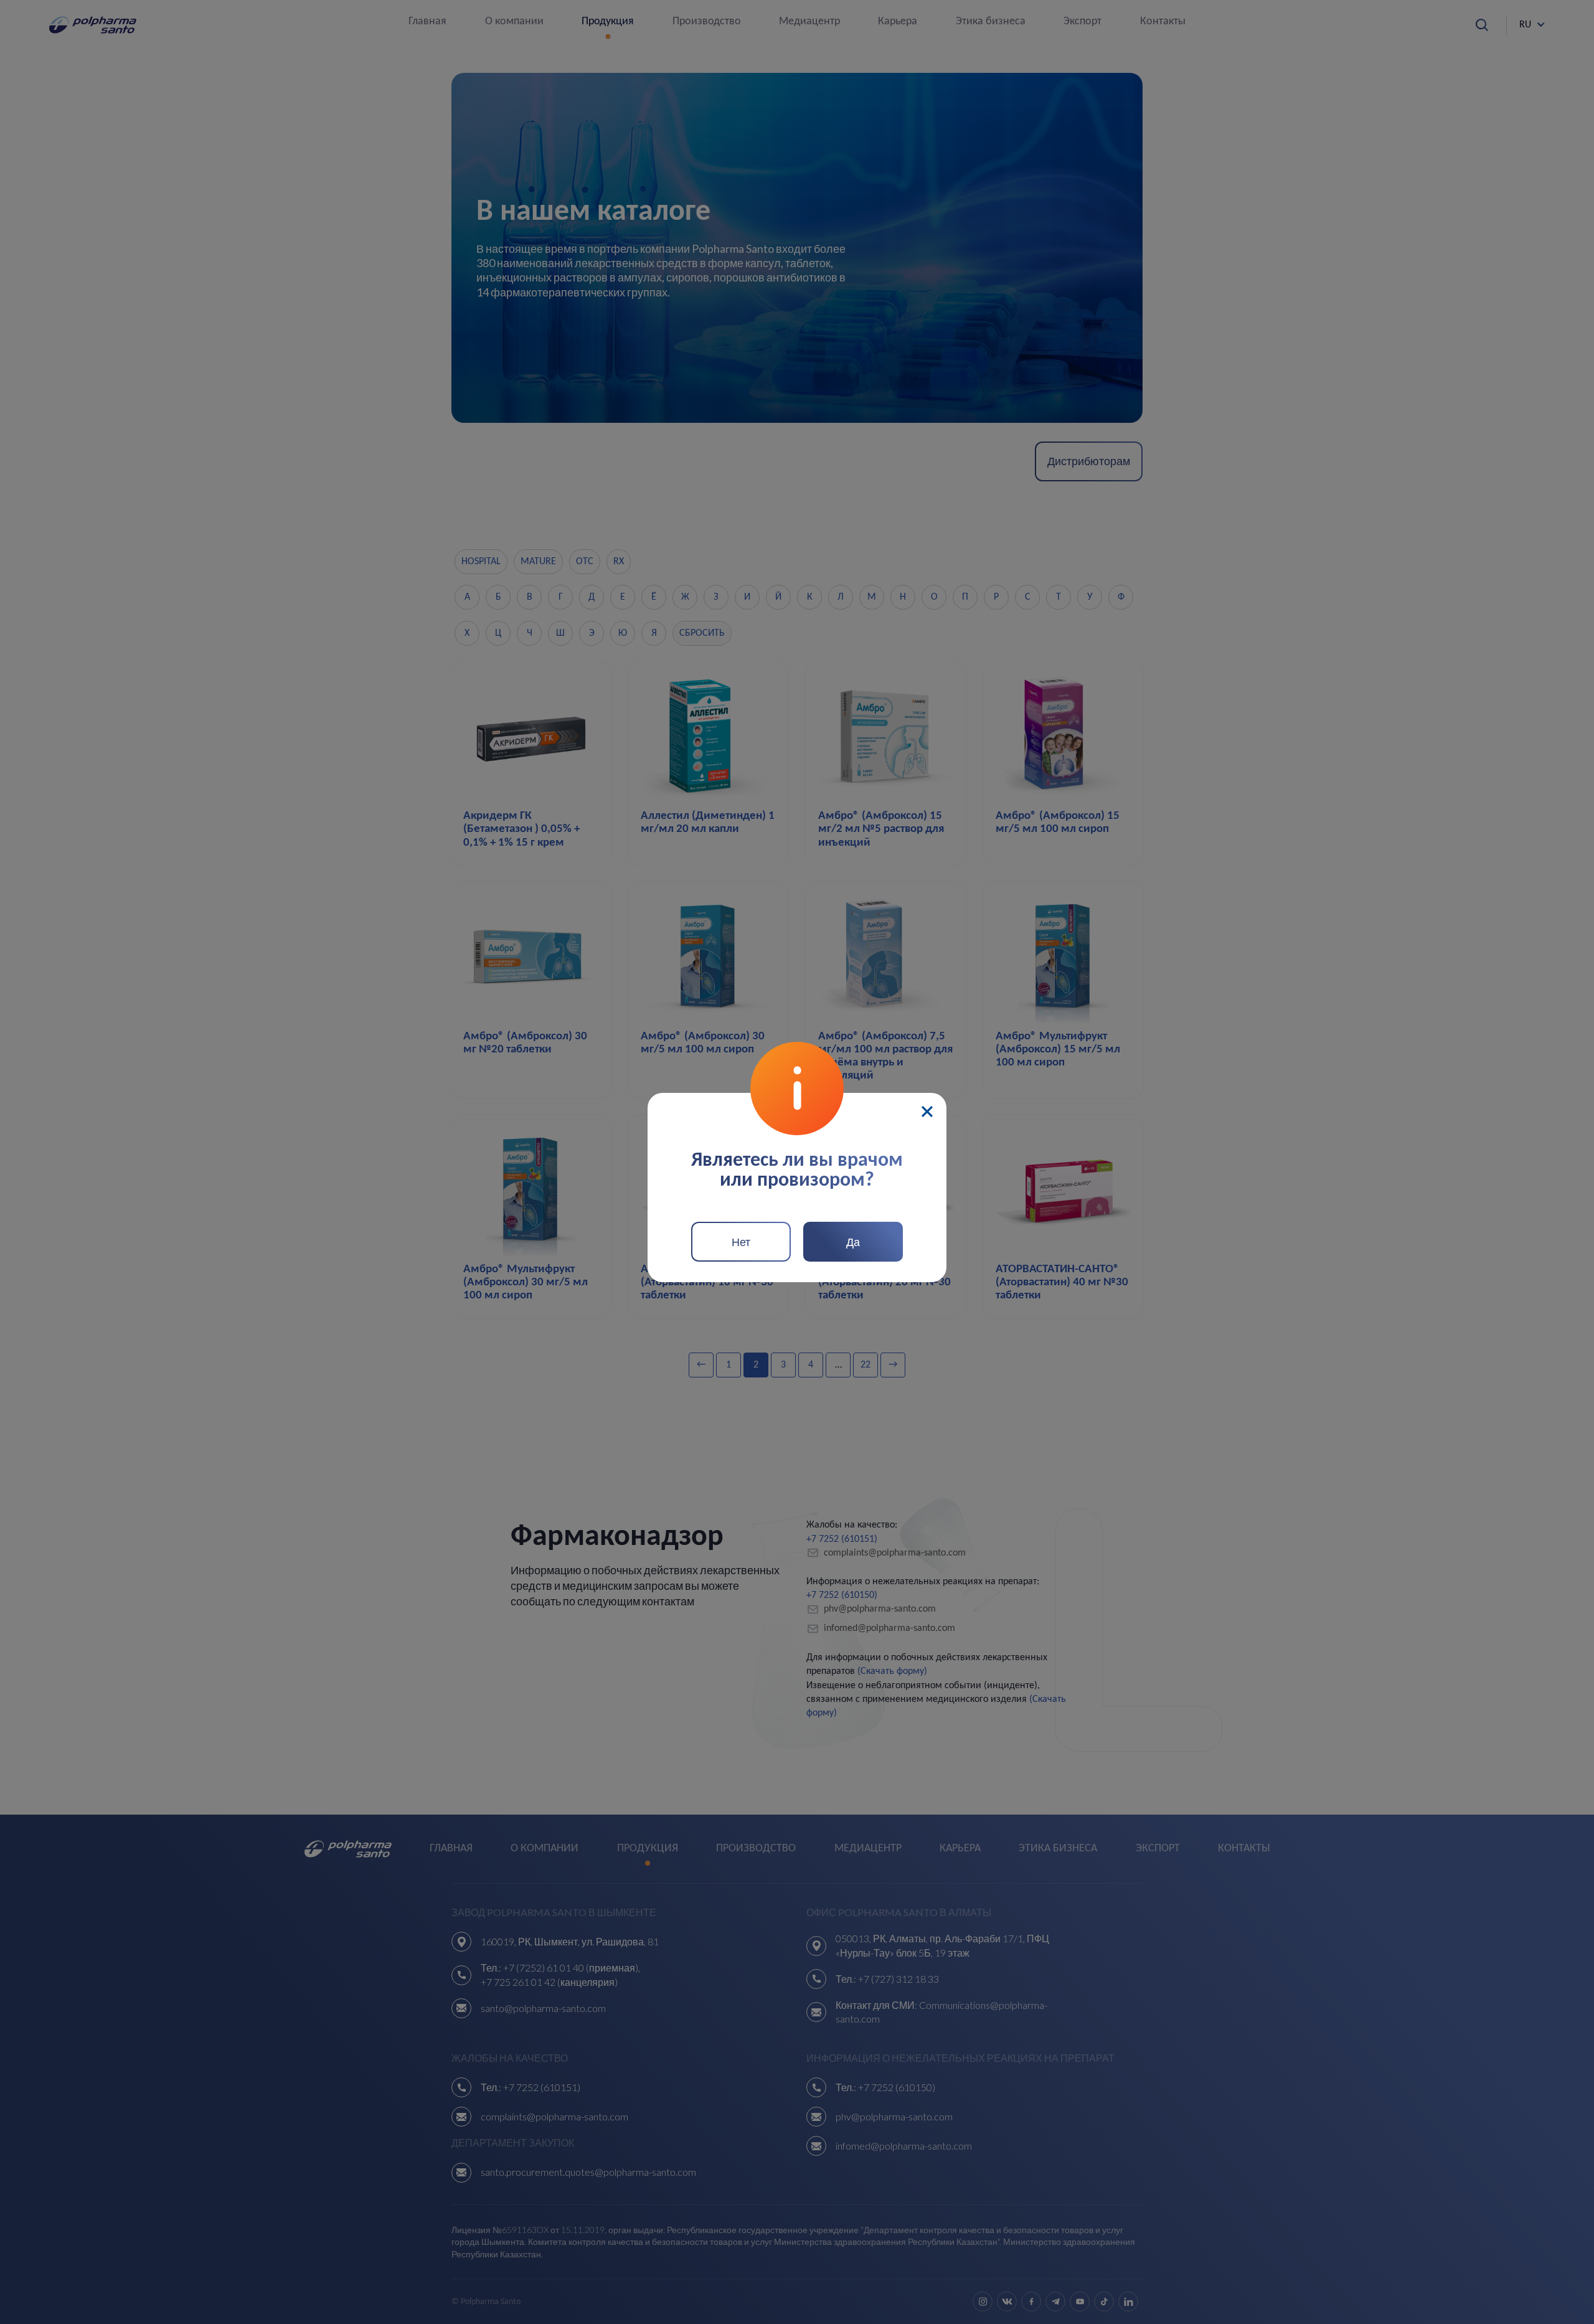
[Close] (927, 1112)
